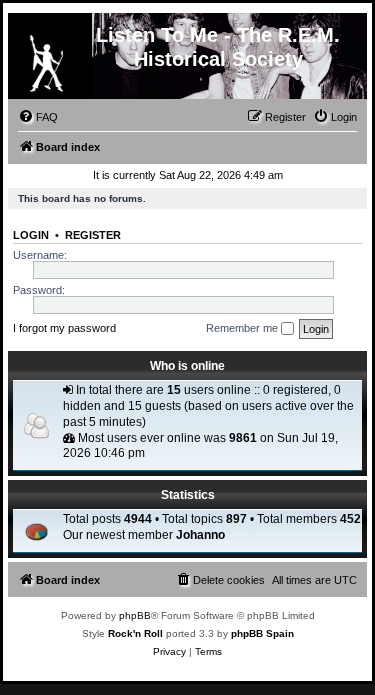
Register (93, 235)
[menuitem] (38, 117)
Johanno (200, 535)
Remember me (243, 328)
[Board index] (46, 59)
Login (31, 235)
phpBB (135, 615)
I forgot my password (64, 328)
